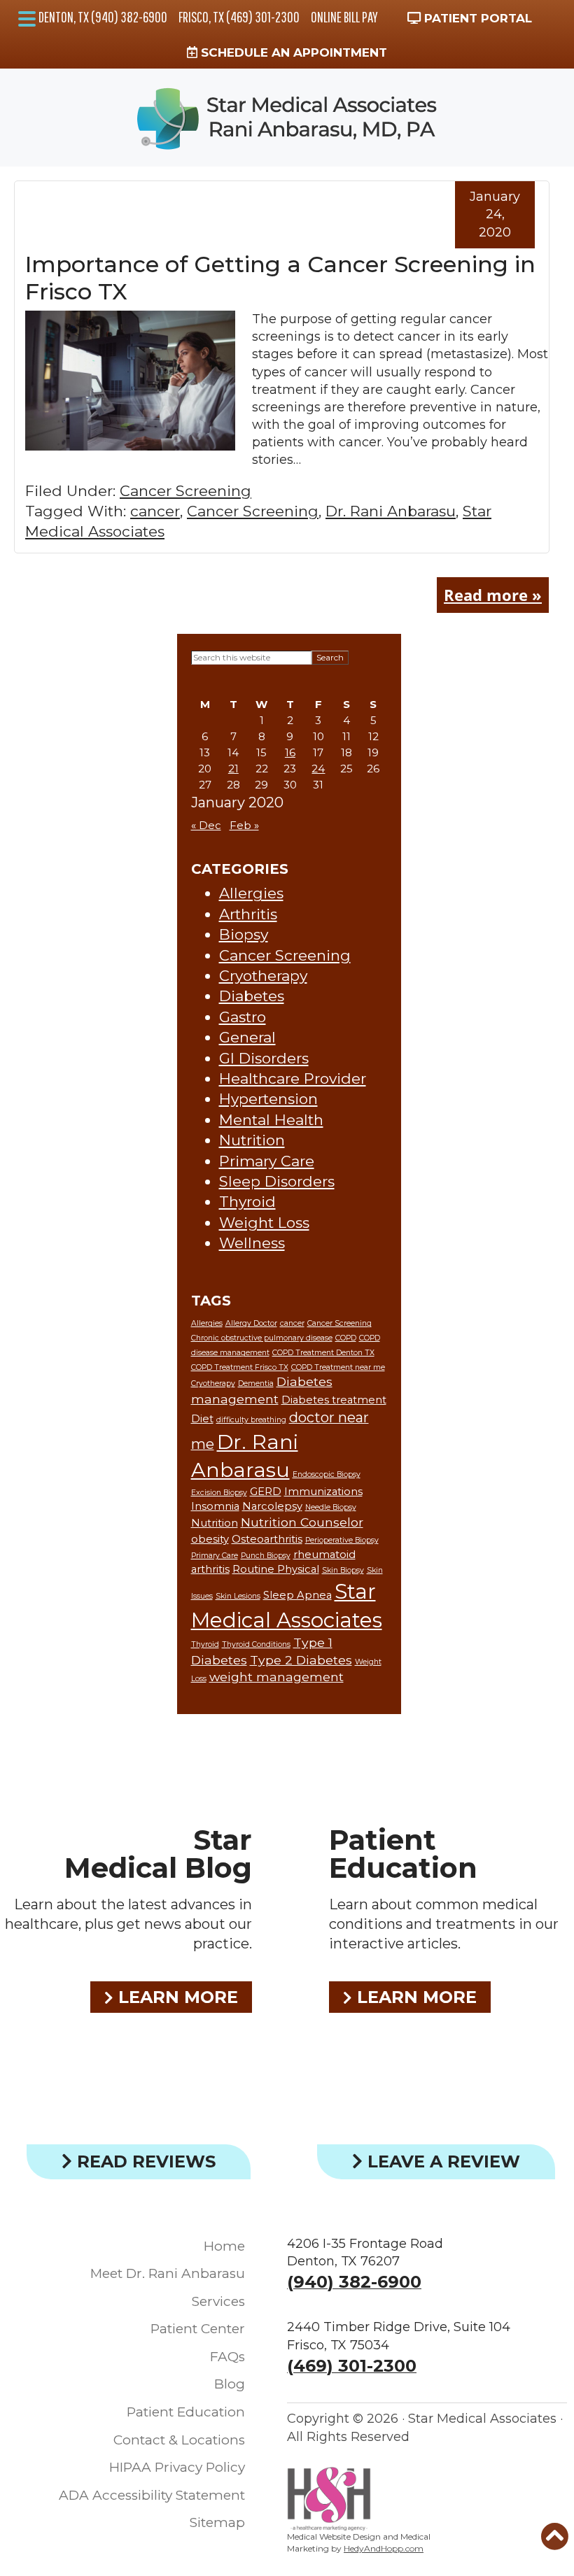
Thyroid (247, 1202)
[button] (27, 19)
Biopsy (244, 934)
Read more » (493, 595)
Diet (202, 1419)
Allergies (251, 893)
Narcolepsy (272, 1506)
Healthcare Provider (293, 1078)
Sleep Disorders (277, 1181)
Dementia (256, 1383)
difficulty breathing (251, 1420)
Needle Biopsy (331, 1507)
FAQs (227, 2357)
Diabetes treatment (334, 1400)
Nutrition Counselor (302, 1522)
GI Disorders (264, 1058)
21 (233, 769)
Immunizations (323, 1492)
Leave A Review (441, 2161)
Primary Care (267, 1161)
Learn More (176, 1997)
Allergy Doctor (251, 1323)
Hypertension (268, 1099)
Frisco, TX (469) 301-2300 (239, 17)
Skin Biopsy (343, 1570)
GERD (266, 1492)
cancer (155, 511)
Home (224, 2246)
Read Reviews (144, 2161)
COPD (346, 1338)
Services (218, 2301)
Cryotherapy (263, 976)
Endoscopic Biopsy (327, 1474)
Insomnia (215, 1506)
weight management (276, 1677)
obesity (210, 1539)
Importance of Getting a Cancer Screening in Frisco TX (280, 277)
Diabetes (252, 996)
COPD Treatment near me (338, 1367)
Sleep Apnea (297, 1595)
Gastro (243, 1017)
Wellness (252, 1243)
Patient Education (403, 1854)
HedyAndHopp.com (384, 2548)
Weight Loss (264, 1223)
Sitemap (217, 2522)
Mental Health (271, 1120)
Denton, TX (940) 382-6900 (103, 17)
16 (290, 752)
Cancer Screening (185, 491)
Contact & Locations (179, 2440)
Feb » (244, 825)
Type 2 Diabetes (301, 1660)
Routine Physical (276, 1569)
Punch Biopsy (266, 1556)
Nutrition (252, 1140)
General (247, 1037)
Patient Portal (476, 18)
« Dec (206, 825)
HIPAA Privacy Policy (177, 2467)
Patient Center (198, 2329)
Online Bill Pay (344, 17)
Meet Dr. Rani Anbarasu (168, 2273)
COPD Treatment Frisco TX (240, 1367)
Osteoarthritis (267, 1539)
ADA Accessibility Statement (152, 2495)
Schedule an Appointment (292, 52)
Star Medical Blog (158, 1854)
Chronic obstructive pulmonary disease (262, 1338)
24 (318, 769)
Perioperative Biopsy (342, 1540)
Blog (230, 2384)
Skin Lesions (238, 1596)
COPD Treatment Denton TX (323, 1353)
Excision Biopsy (219, 1493)
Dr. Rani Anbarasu (391, 511)
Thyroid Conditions (256, 1644)
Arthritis (248, 914)
